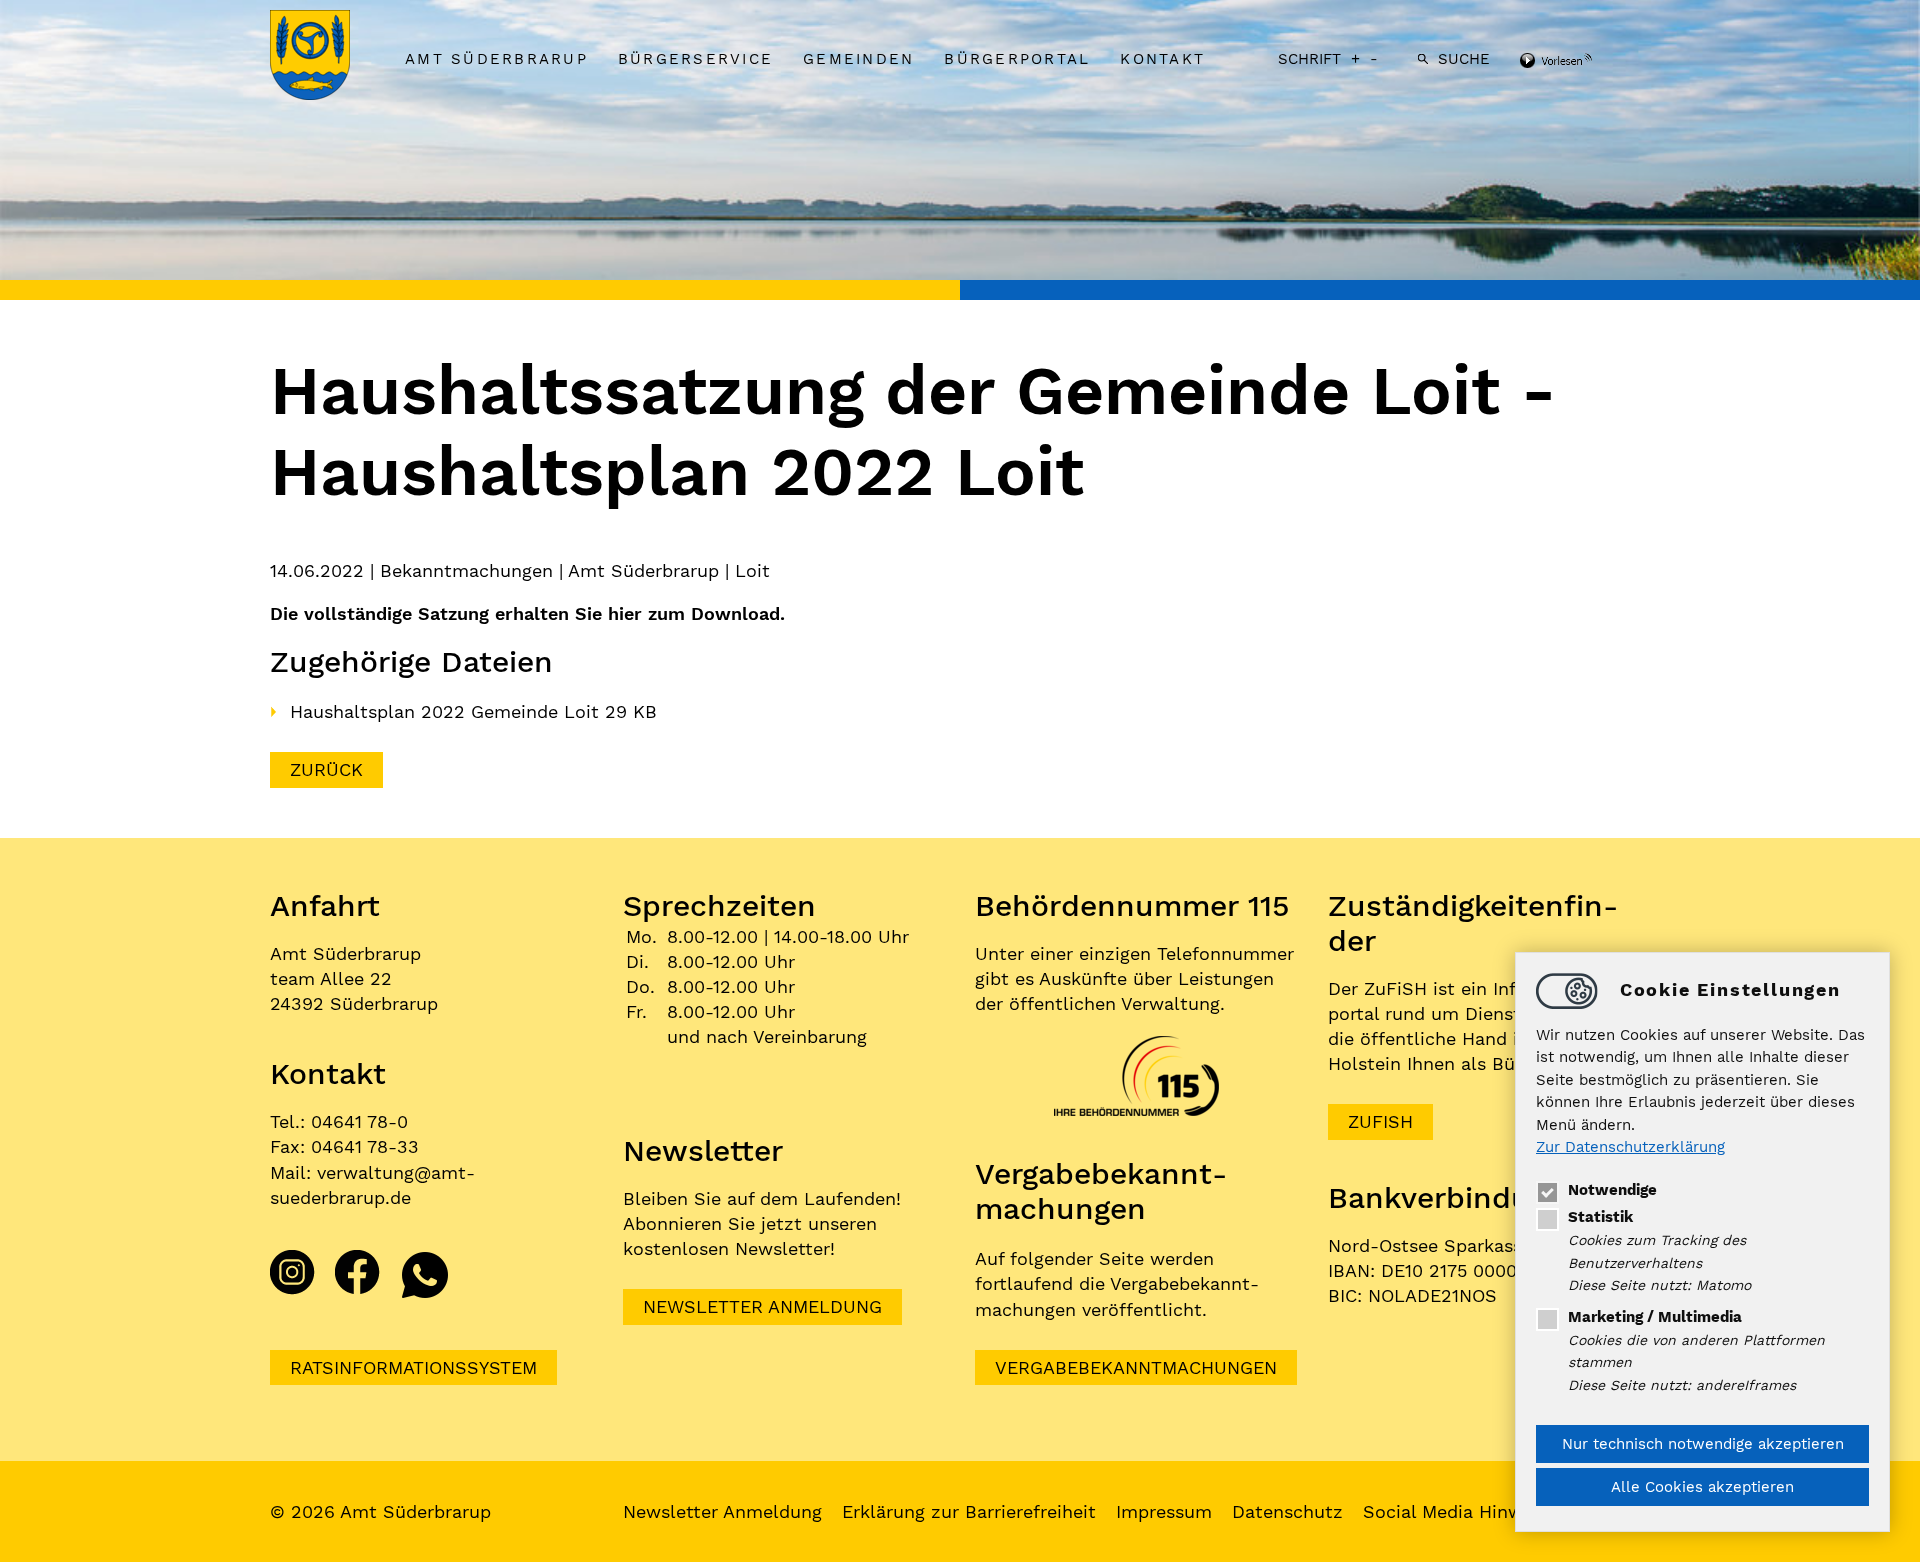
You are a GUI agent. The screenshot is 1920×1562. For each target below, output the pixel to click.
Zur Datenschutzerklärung (1630, 1148)
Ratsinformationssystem (413, 1367)
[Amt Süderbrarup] (330, 57)
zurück (326, 769)
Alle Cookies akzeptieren (1702, 1487)
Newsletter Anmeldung (762, 1306)
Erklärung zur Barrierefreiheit (969, 1511)
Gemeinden (858, 59)
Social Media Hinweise (1460, 1511)
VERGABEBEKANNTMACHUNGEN (1136, 1367)
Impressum (1164, 1511)
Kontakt (1162, 59)
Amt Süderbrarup (496, 59)
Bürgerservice (695, 59)
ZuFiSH (1380, 1121)
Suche (1464, 59)
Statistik (1600, 1217)
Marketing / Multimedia (1655, 1317)
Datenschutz (1287, 1511)
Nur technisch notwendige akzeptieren (1703, 1444)
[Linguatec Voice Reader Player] (1582, 62)
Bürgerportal (1017, 59)
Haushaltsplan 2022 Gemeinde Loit (447, 711)
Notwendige (1612, 1190)
